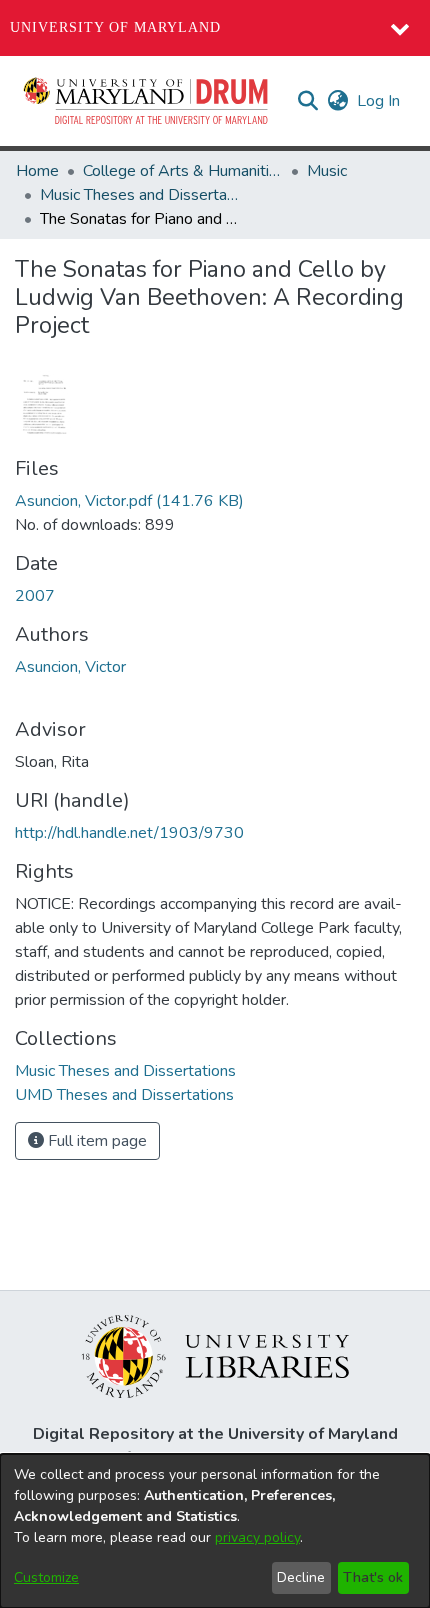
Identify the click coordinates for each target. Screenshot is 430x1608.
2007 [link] (35, 596)
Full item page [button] (95, 1141)
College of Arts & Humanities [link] (183, 171)
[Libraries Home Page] (215, 1355)
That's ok (373, 1577)
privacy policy (257, 1537)
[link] (129, 501)
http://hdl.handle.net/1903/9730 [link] (129, 833)
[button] (147, 101)
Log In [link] (379, 101)
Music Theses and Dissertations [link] (140, 195)
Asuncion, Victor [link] (70, 667)
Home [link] (37, 171)
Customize (46, 1577)
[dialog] (215, 1531)
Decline (301, 1577)
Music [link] (327, 171)
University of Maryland (115, 27)
